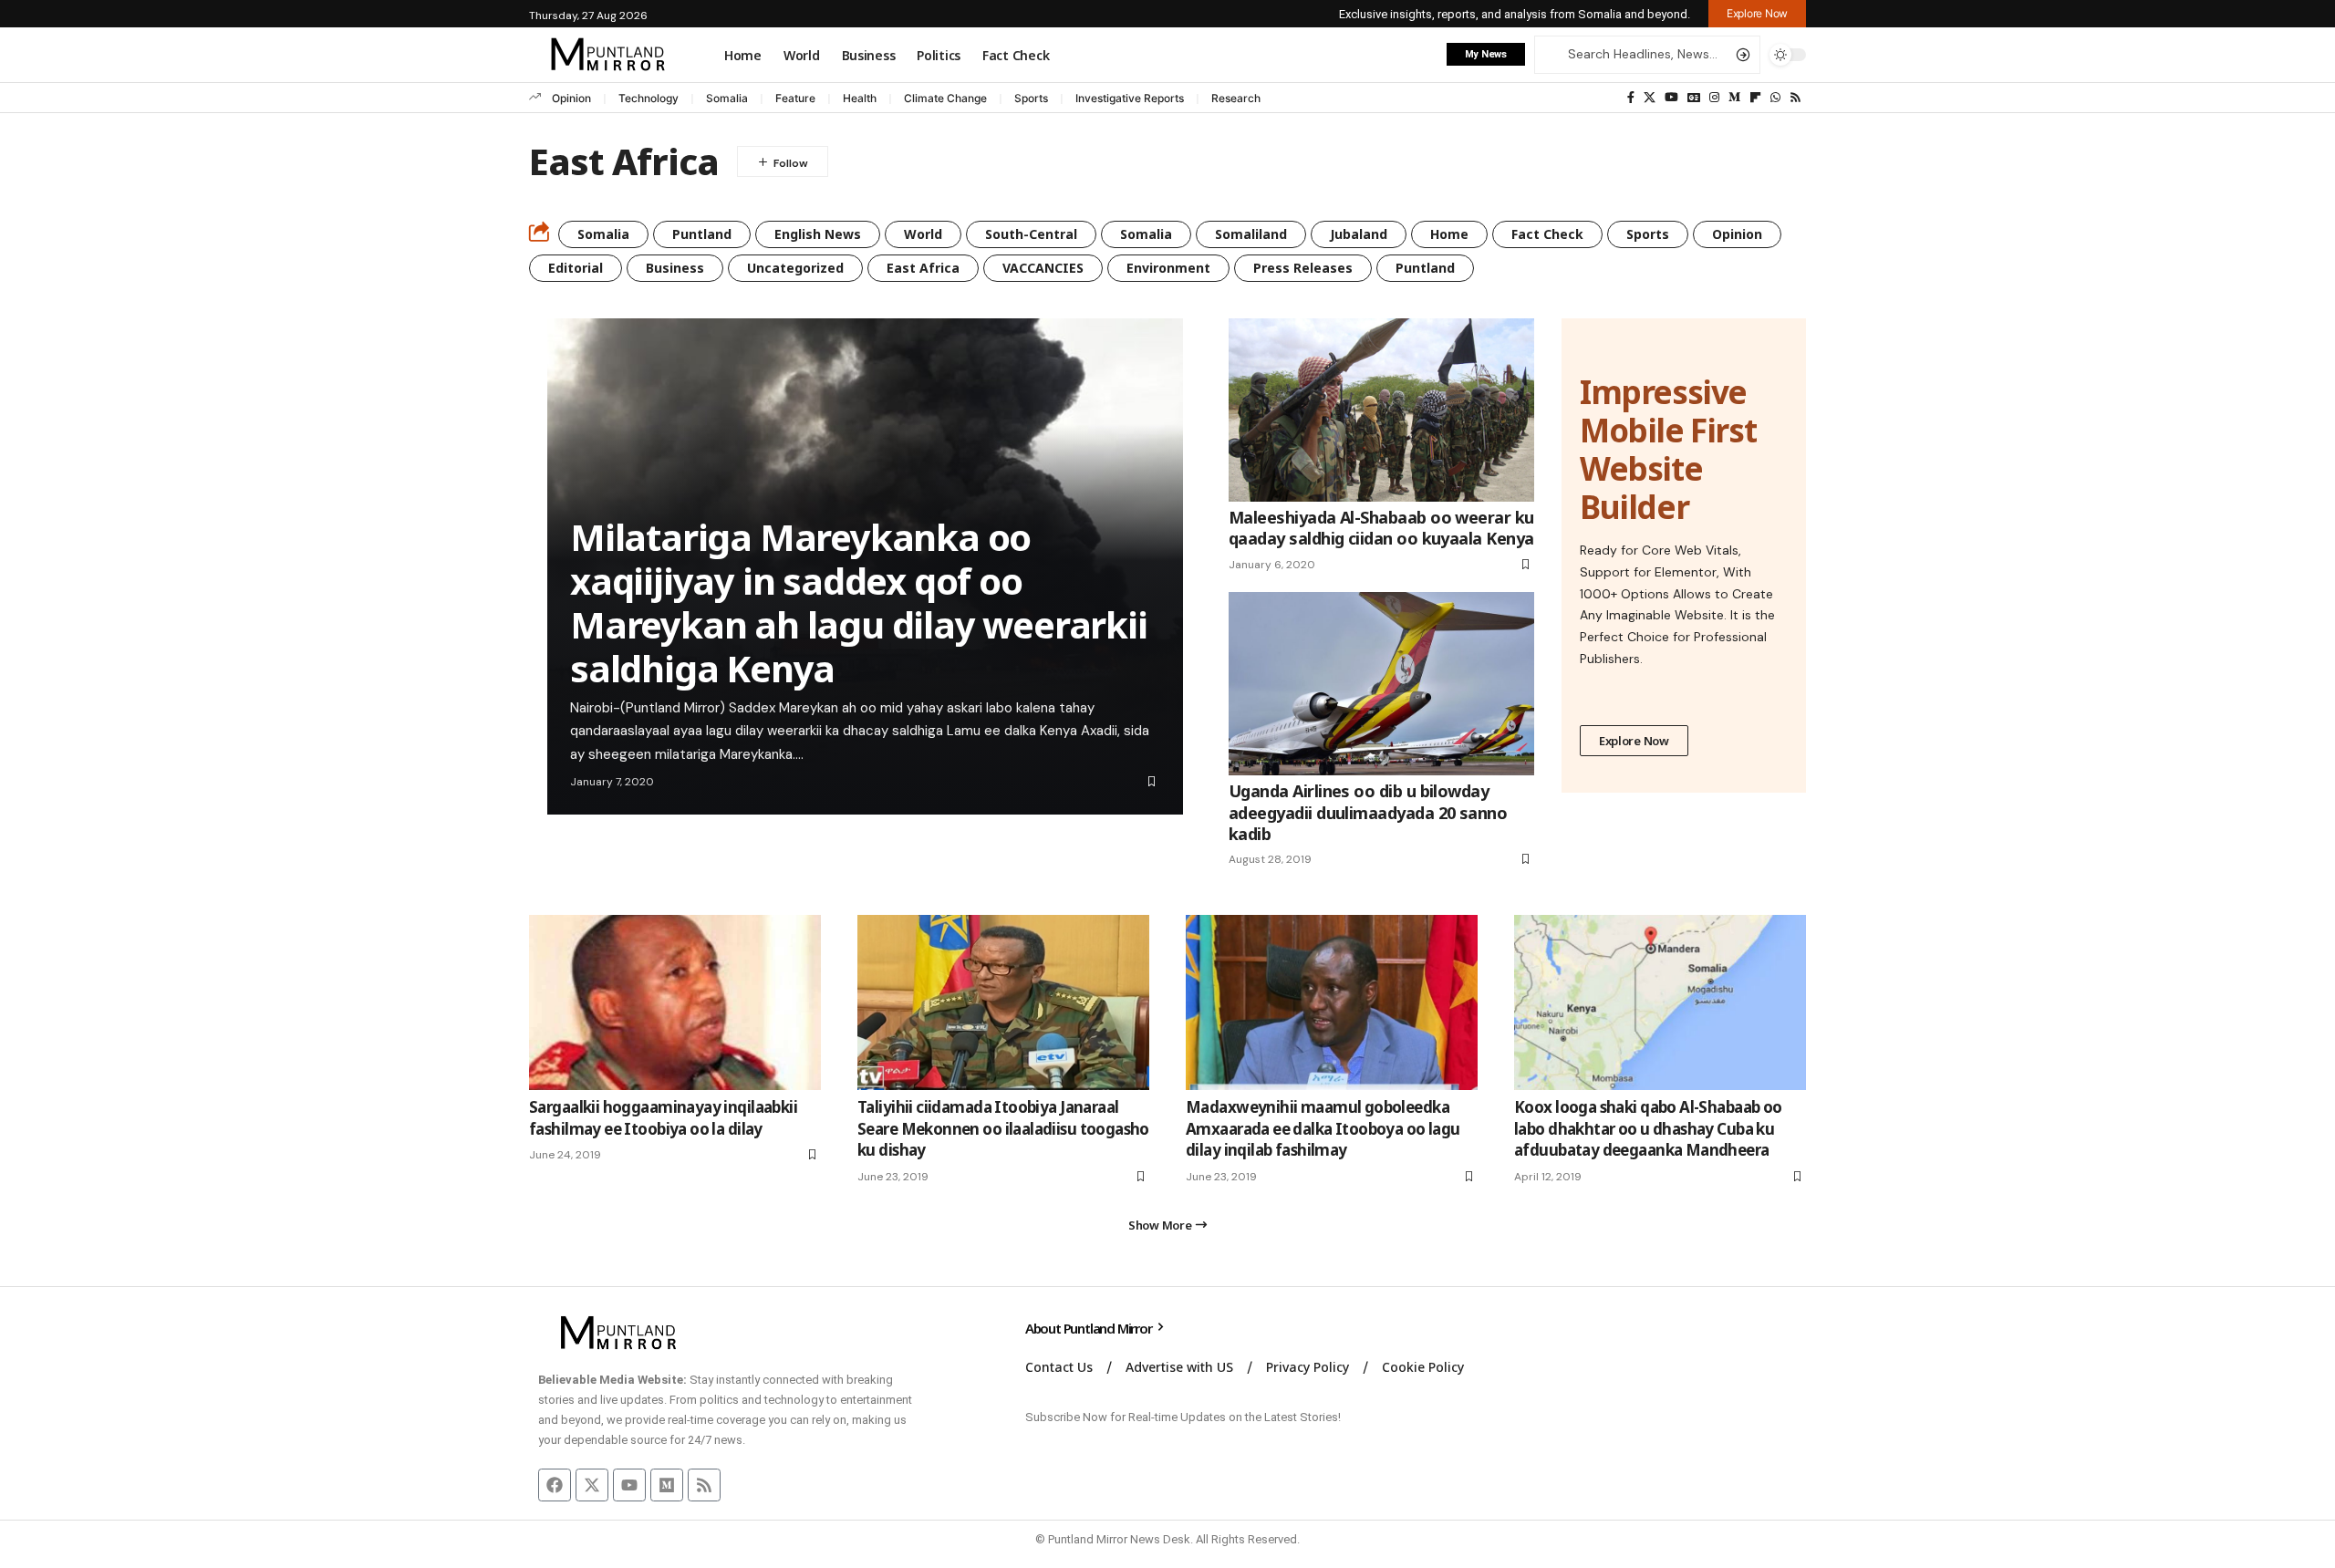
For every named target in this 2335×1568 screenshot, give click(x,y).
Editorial (576, 268)
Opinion (571, 98)
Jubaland (1359, 234)
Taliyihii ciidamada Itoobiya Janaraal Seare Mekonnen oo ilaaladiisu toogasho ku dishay (1003, 1129)
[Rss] (1795, 98)
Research (1236, 98)
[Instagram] (1714, 98)
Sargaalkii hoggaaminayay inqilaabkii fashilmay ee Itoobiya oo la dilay (663, 1118)
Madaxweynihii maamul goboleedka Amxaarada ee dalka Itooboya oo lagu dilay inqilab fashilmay (1323, 1129)
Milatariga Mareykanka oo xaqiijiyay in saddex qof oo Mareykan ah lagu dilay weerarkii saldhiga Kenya (859, 602)
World (923, 234)
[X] (1650, 98)
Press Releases (1303, 268)
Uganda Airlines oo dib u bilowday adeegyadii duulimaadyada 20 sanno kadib (1368, 812)
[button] (1757, 14)
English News (818, 234)
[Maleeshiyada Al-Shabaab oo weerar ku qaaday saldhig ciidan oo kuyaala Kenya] (1381, 410)
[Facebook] (1631, 98)
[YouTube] (1671, 98)
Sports (1031, 98)
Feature (795, 98)
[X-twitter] (592, 1485)
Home (1449, 234)
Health (860, 98)
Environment (1168, 268)
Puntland (702, 234)
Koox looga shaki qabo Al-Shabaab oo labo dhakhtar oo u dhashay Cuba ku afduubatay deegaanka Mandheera (1648, 1129)
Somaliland (1251, 234)
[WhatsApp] (1775, 98)
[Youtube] (629, 1485)
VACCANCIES (1043, 268)
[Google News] (1694, 98)
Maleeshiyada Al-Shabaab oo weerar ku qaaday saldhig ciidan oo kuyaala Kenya (1381, 528)
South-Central (1031, 234)
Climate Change (945, 98)
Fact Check (1547, 234)
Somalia (727, 98)
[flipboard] (1755, 98)
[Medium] (1734, 98)
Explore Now (1634, 741)
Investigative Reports (1130, 98)
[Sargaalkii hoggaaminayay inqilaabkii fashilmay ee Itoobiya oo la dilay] (675, 1002)
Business (675, 268)
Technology (649, 98)
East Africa (923, 268)
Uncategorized (795, 268)
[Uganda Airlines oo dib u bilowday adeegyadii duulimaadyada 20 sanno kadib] (1381, 684)
